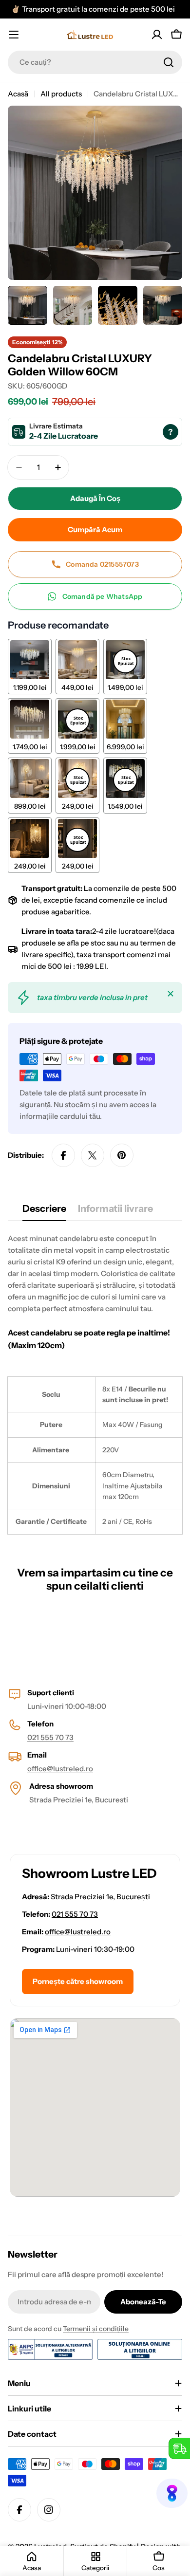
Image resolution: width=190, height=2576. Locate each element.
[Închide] (171, 994)
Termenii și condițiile (96, 2329)
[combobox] (95, 62)
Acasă (18, 94)
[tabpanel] (95, 1383)
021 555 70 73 (50, 1737)
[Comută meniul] (14, 35)
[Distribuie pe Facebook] (63, 1155)
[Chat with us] (172, 2493)
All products (61, 94)
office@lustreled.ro (60, 1769)
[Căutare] (169, 62)
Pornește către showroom (78, 1981)
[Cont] (157, 35)
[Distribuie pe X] (93, 1155)
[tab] (44, 1212)
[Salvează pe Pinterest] (122, 1155)
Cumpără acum (95, 529)
